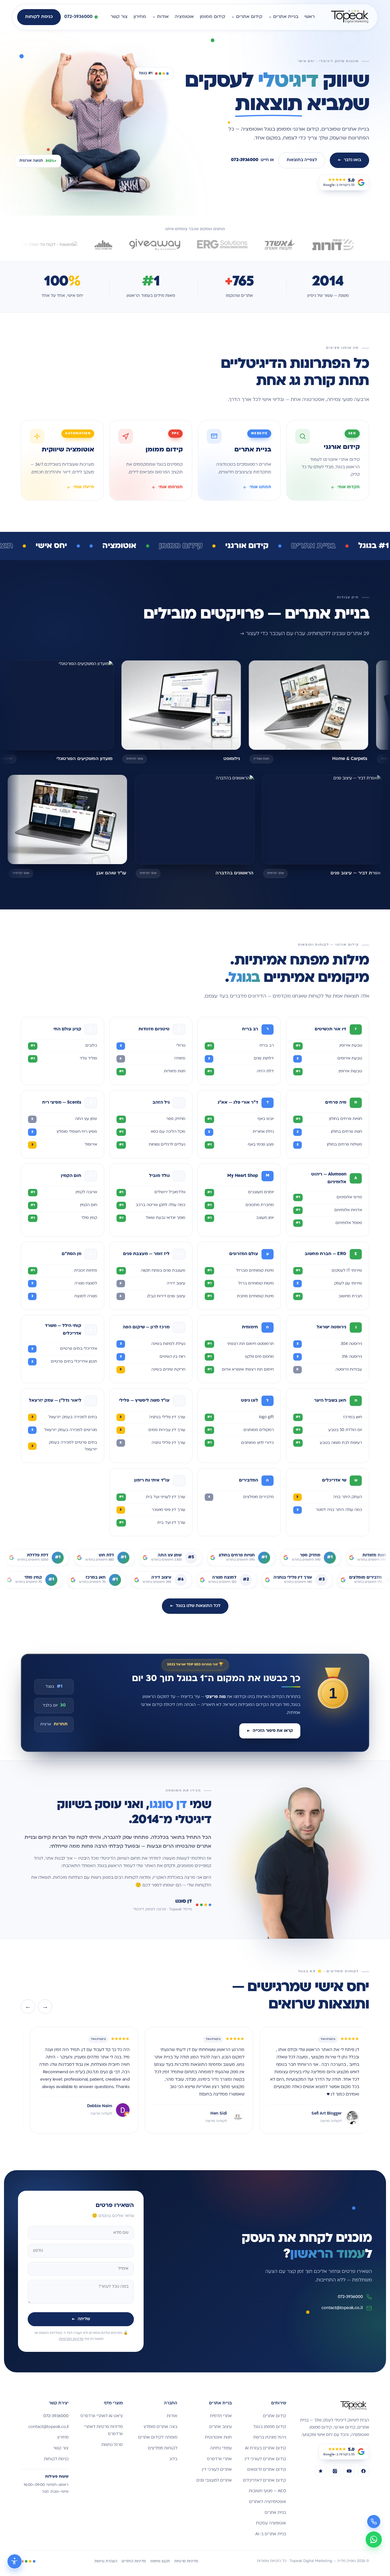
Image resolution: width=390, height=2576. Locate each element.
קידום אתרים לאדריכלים (265, 2481)
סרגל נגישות (112, 2445)
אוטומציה (184, 17)
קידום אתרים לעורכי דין (265, 2459)
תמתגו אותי (260, 487)
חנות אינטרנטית (218, 2438)
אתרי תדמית (221, 2416)
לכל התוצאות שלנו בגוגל (195, 1606)
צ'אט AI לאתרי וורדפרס (102, 2416)
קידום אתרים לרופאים (267, 2470)
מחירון (140, 17)
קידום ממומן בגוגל (270, 2427)
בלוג (173, 2459)
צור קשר (119, 17)
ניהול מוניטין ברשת (270, 2438)
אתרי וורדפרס (219, 2459)
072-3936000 (350, 2297)
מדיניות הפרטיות (71, 2339)
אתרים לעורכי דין (217, 2470)
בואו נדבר (349, 160)
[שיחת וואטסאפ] (374, 2539)
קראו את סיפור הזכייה (270, 1731)
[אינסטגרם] (335, 2471)
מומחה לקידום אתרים (158, 2438)
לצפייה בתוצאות (302, 160)
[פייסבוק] (363, 2471)
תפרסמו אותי (171, 487)
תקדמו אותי (349, 487)
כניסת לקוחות (39, 17)
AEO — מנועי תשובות (267, 2491)
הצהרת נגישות (106, 2561)
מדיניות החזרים (134, 2561)
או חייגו (252, 160)
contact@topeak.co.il (342, 2308)
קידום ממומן (213, 17)
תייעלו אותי (84, 487)
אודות (163, 17)
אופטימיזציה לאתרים (268, 2502)
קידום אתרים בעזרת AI (266, 2448)
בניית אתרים (286, 17)
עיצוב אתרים (221, 2427)
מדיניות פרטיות (186, 2561)
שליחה (81, 2319)
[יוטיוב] (349, 2471)
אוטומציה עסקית (271, 2523)
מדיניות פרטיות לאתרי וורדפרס (103, 2431)
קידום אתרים (249, 17)
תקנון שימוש (160, 2561)
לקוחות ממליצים (163, 2448)
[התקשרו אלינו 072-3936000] (374, 2522)
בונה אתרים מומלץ (160, 2427)
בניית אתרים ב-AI (271, 2534)
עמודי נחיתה (221, 2448)
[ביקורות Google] (321, 2471)
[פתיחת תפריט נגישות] (15, 2561)
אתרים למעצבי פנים (214, 2481)
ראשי (309, 17)
